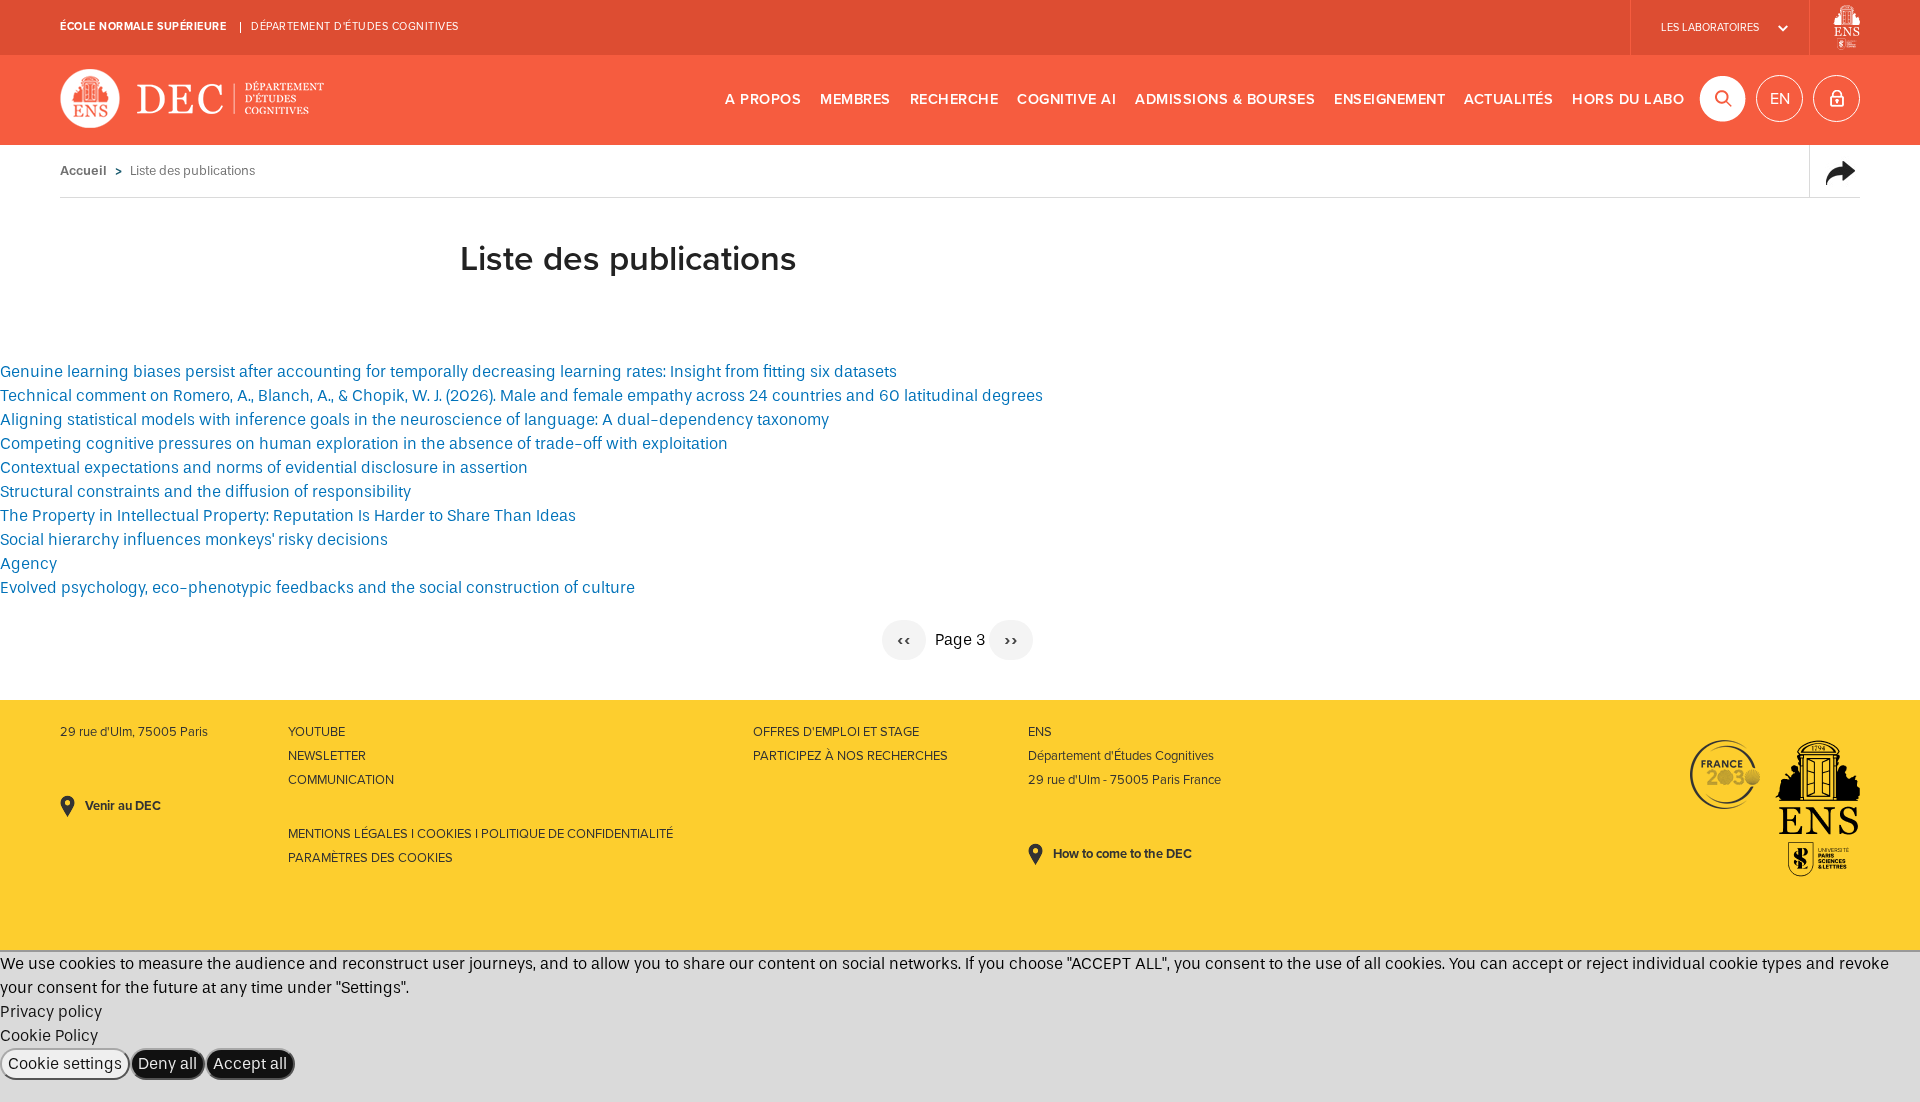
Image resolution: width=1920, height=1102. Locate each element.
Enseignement (1389, 99)
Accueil (83, 170)
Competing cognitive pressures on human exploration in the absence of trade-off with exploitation (364, 443)
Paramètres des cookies (370, 858)
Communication (341, 780)
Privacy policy (51, 1011)
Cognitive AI (1066, 99)
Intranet (1836, 98)
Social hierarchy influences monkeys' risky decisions (194, 539)
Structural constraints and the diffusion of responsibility (205, 491)
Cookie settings (65, 1063)
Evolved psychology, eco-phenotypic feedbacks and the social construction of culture (317, 587)
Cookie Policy (49, 1035)
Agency (28, 563)
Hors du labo (1628, 99)
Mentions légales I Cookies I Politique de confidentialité (480, 834)
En (1780, 99)
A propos (763, 99)
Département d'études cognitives (355, 26)
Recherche (954, 99)
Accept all (250, 1063)
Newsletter (327, 756)
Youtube (316, 732)
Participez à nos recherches (850, 756)
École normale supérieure (143, 26)
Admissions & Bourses (1225, 99)
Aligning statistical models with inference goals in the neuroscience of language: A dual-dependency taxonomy (414, 419)
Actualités (1508, 99)
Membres (855, 99)
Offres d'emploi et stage (836, 732)
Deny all (167, 1063)
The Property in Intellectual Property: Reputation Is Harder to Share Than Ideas (288, 515)
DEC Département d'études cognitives (192, 100)
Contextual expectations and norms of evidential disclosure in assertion (264, 467)
